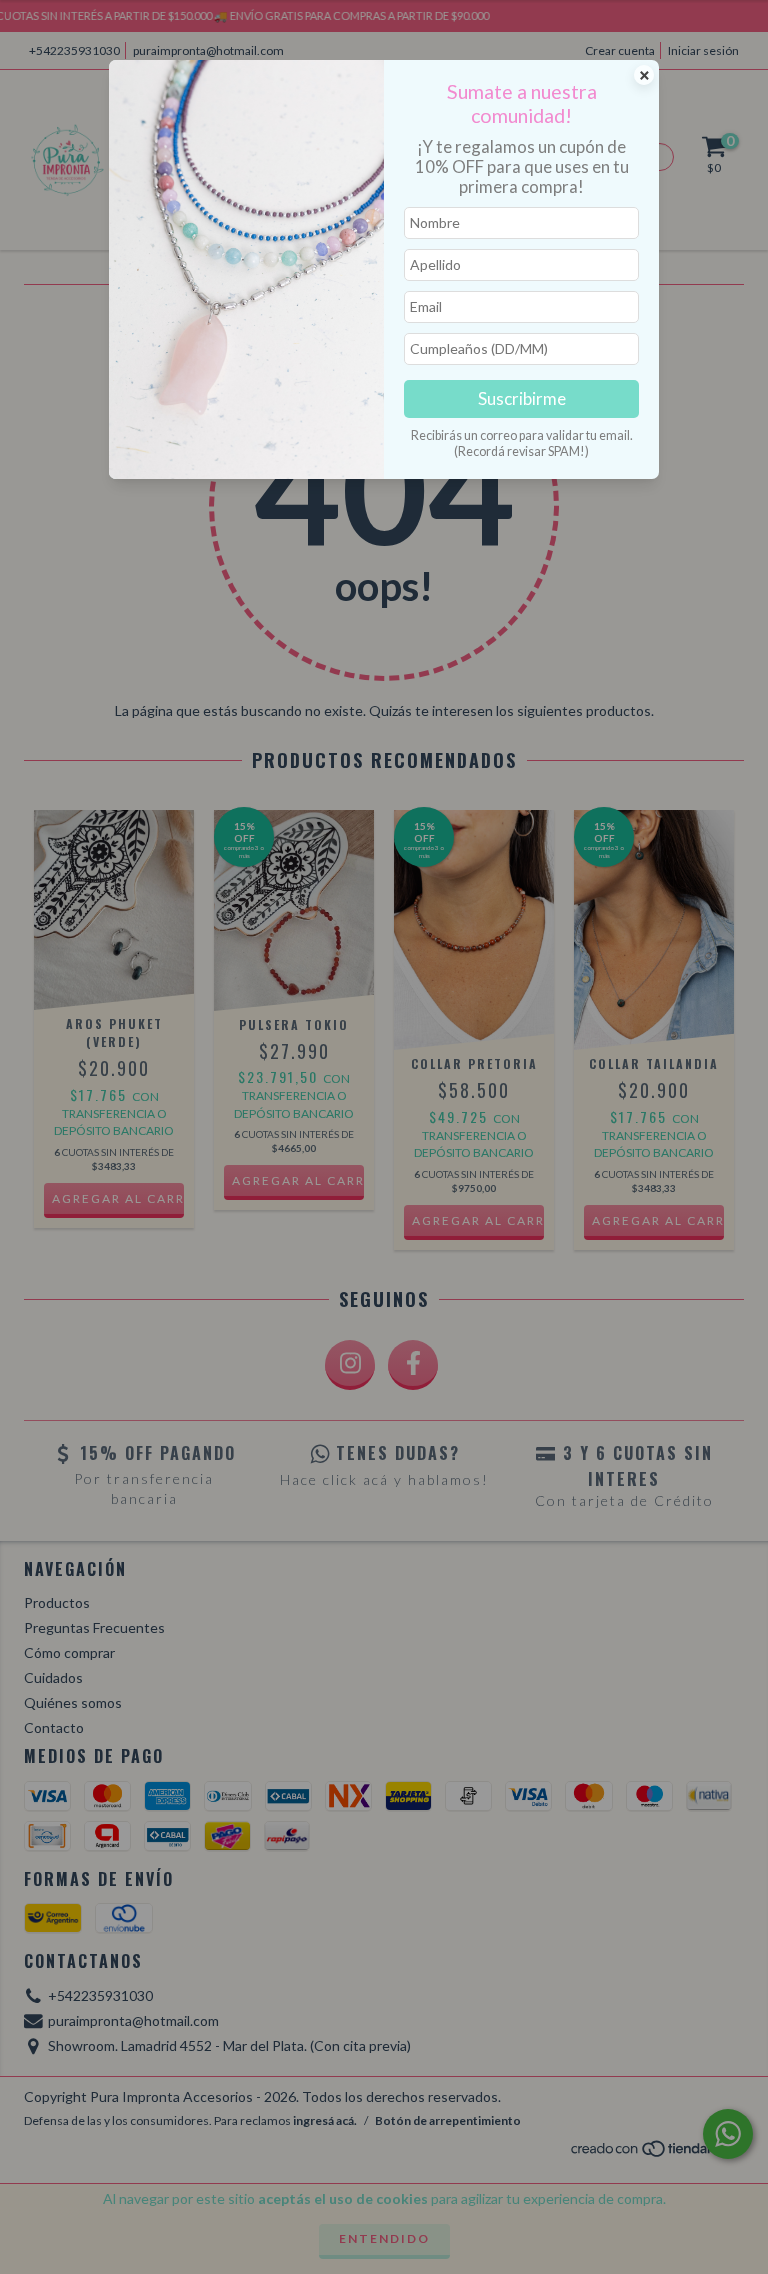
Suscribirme (522, 398)
